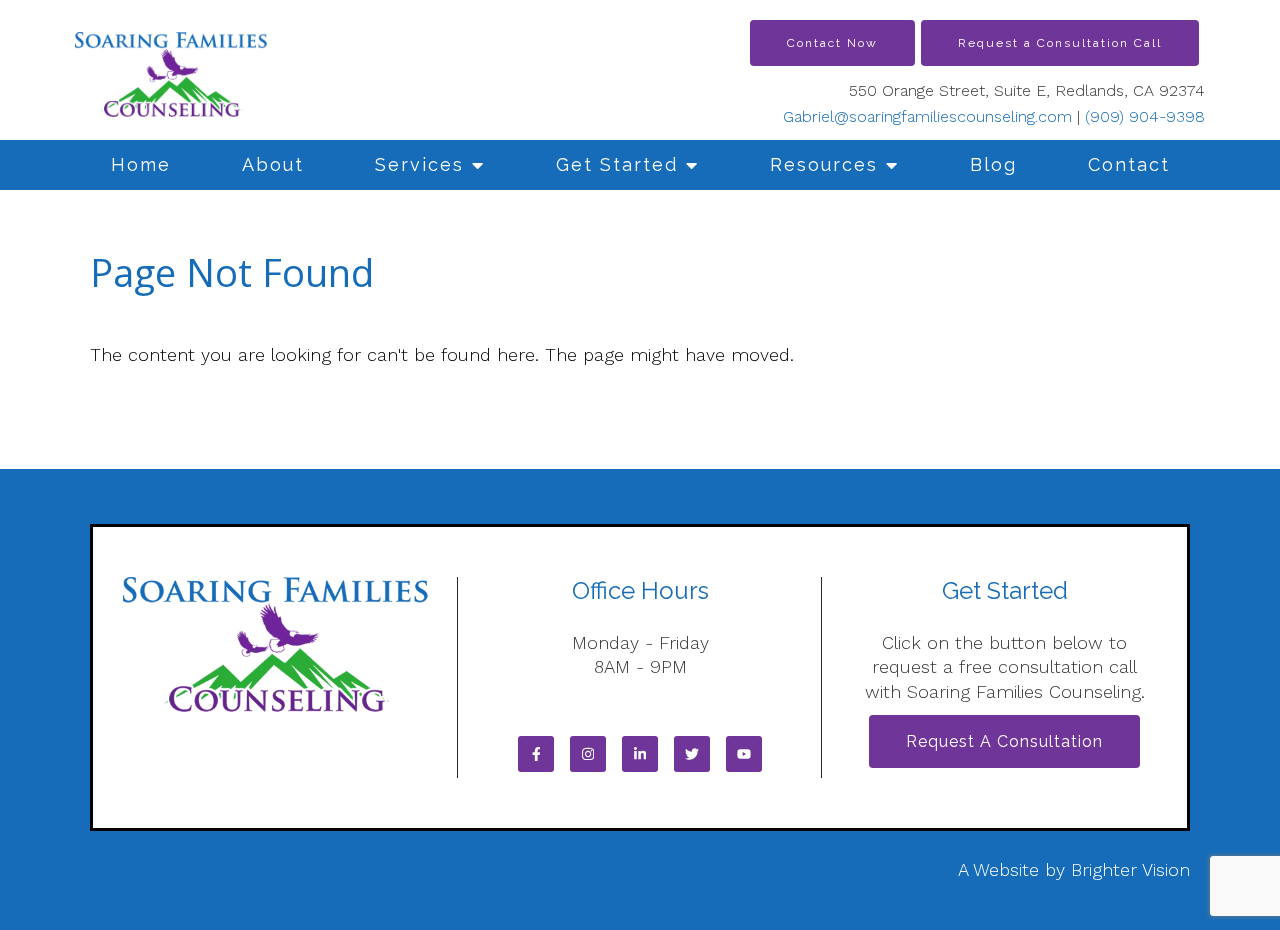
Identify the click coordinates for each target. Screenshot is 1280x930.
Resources (824, 164)
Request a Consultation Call (1060, 43)
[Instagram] (588, 754)
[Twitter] (692, 754)
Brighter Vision (1130, 869)
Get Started (617, 164)
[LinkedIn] (640, 754)
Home (141, 164)
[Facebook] (536, 754)
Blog (993, 164)
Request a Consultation (1004, 741)
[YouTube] (744, 754)
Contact (1129, 164)
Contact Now (832, 43)
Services (419, 164)
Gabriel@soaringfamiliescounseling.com (927, 116)
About (273, 164)
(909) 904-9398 (1145, 116)
